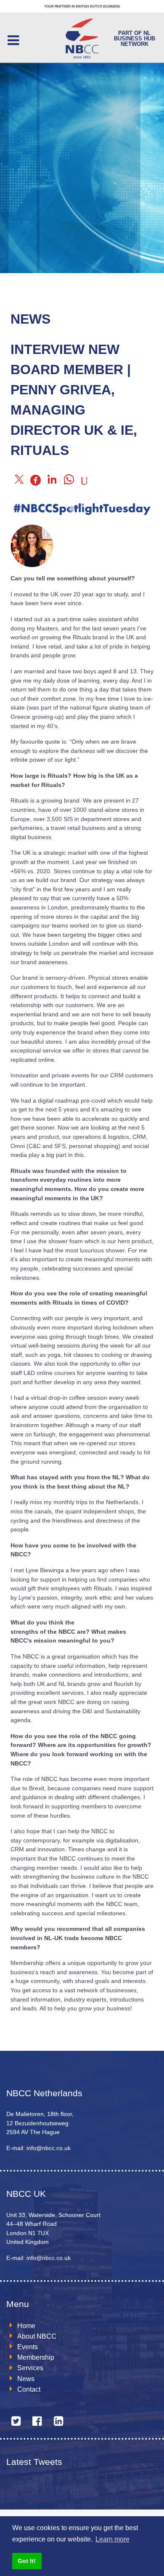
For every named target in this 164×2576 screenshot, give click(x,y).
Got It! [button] (27, 2561)
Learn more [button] (112, 2539)
